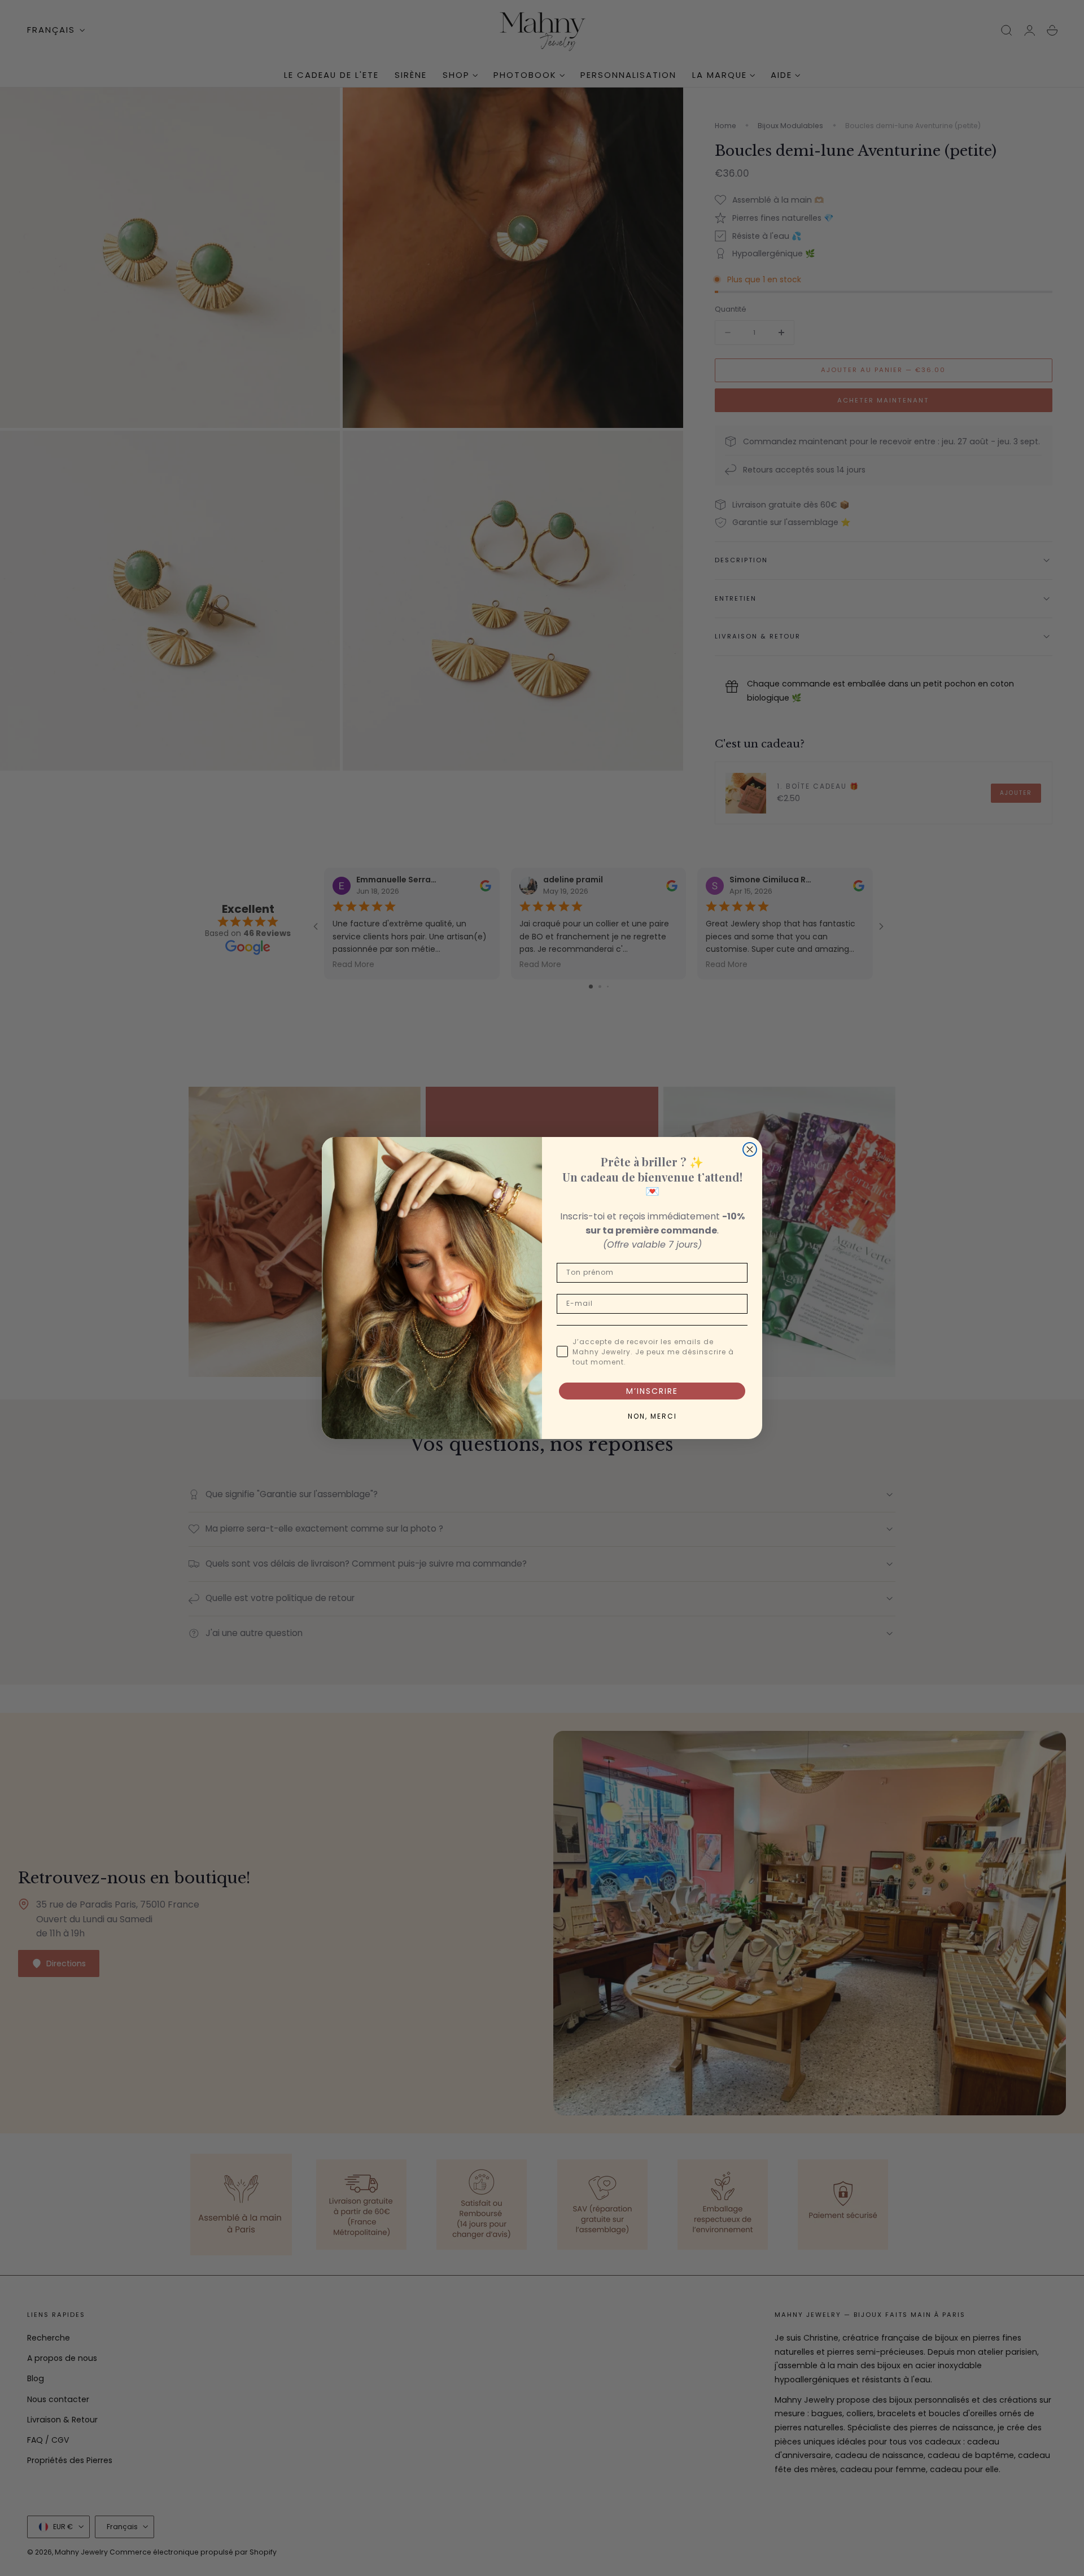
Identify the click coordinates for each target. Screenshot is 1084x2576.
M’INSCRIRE (652, 1391)
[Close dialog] (750, 1149)
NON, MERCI (652, 1416)
